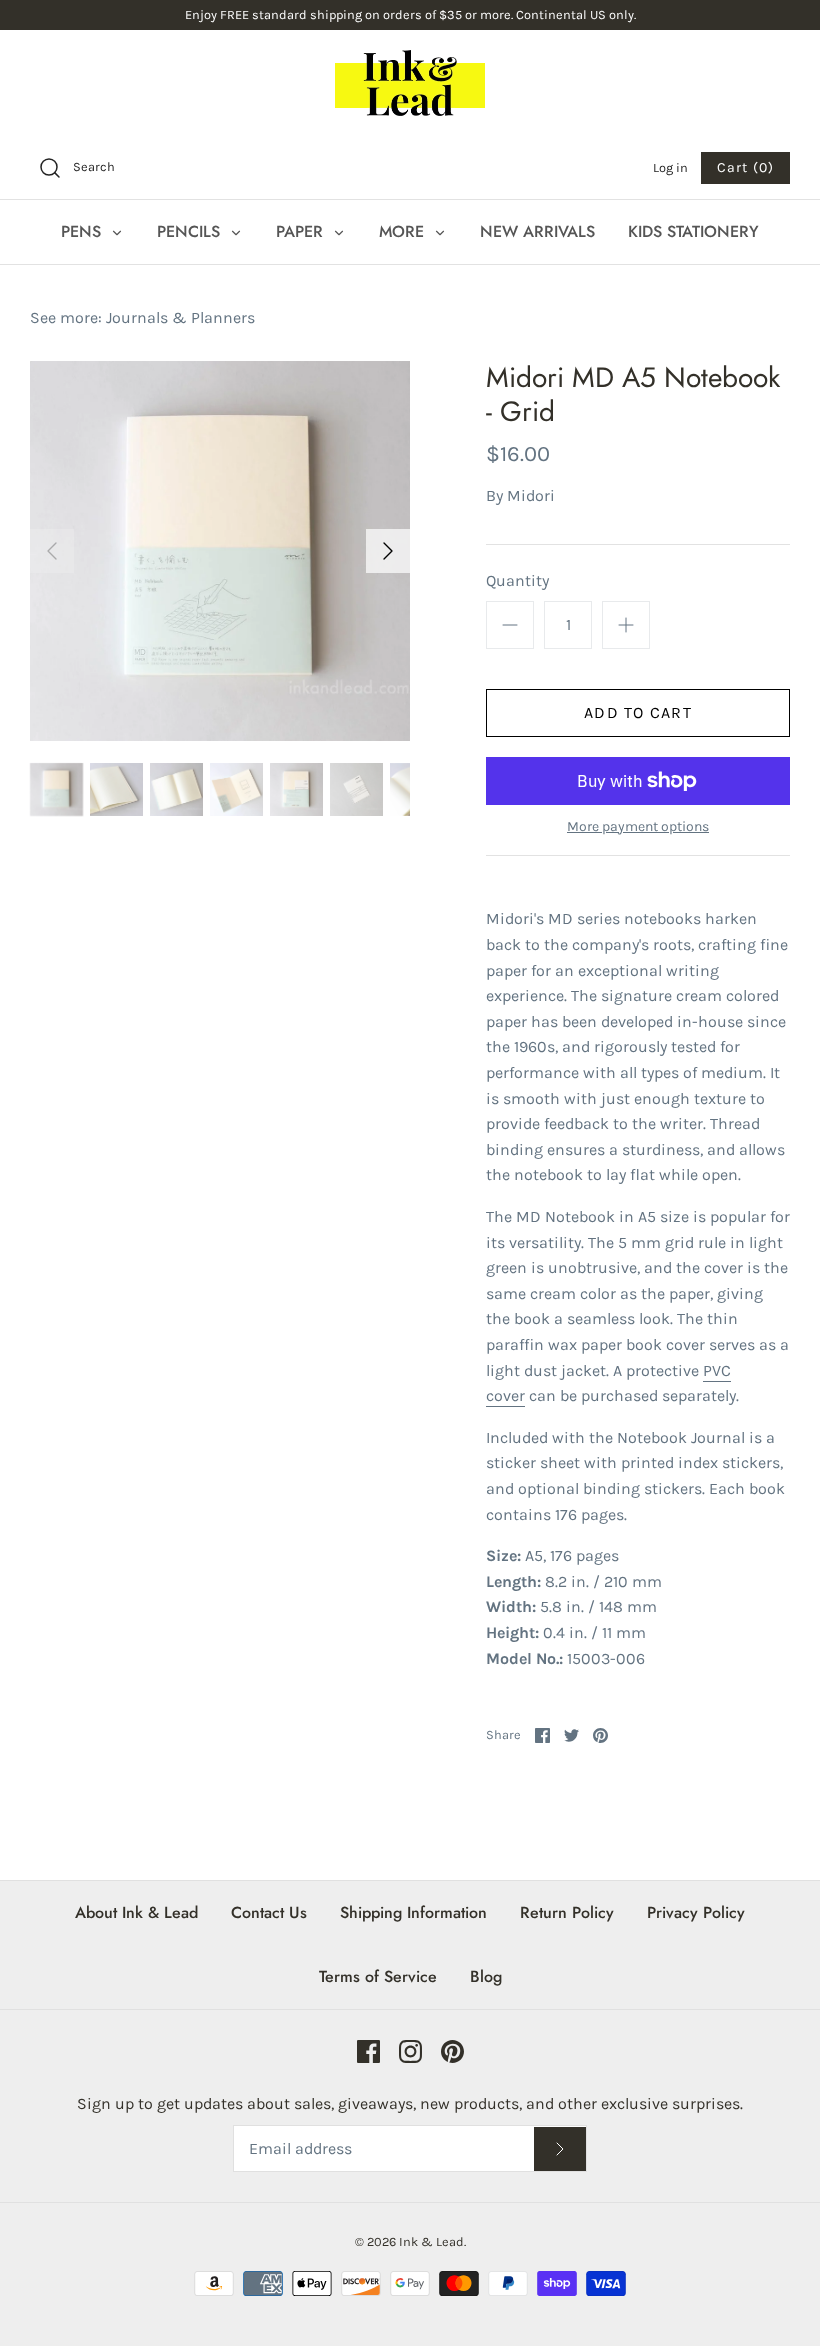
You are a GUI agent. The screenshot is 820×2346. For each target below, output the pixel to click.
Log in (670, 167)
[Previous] (52, 551)
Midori (531, 495)
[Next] (388, 551)
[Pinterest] (452, 2051)
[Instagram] (410, 2051)
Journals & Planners (180, 317)
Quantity (517, 580)
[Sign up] (560, 2149)
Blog (486, 1976)
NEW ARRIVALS (537, 231)
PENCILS (191, 231)
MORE (404, 231)
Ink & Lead (431, 2241)
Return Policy (567, 1912)
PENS (83, 231)
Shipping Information (413, 1912)
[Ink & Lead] (410, 83)
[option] (220, 551)
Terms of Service (378, 1976)
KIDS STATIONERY (693, 231)
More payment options (638, 827)
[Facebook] (368, 2051)
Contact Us (269, 1912)
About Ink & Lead (136, 1912)
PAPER (302, 231)
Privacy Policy (696, 1912)
